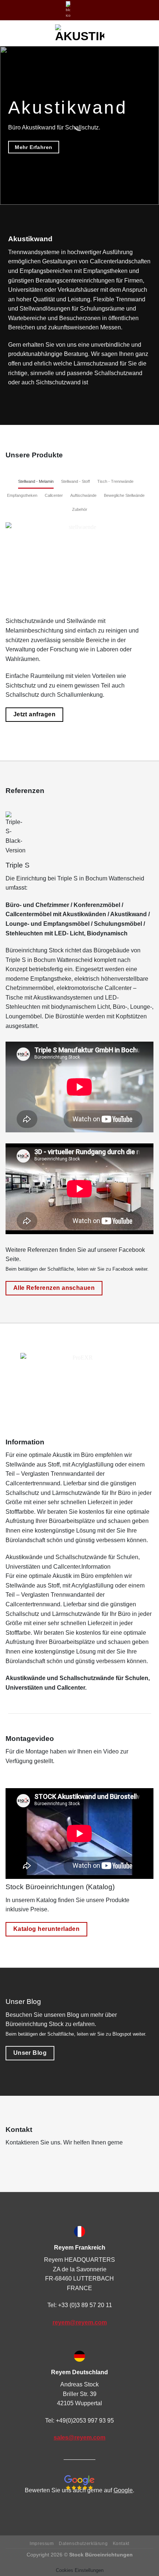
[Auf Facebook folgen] (75, 10)
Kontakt (121, 2544)
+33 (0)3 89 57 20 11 (85, 2305)
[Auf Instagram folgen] (83, 10)
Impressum (42, 2544)
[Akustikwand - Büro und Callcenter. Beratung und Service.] (80, 33)
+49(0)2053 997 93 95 (85, 2421)
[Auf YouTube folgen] (90, 10)
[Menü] (10, 33)
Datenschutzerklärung (83, 2544)
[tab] (36, 482)
